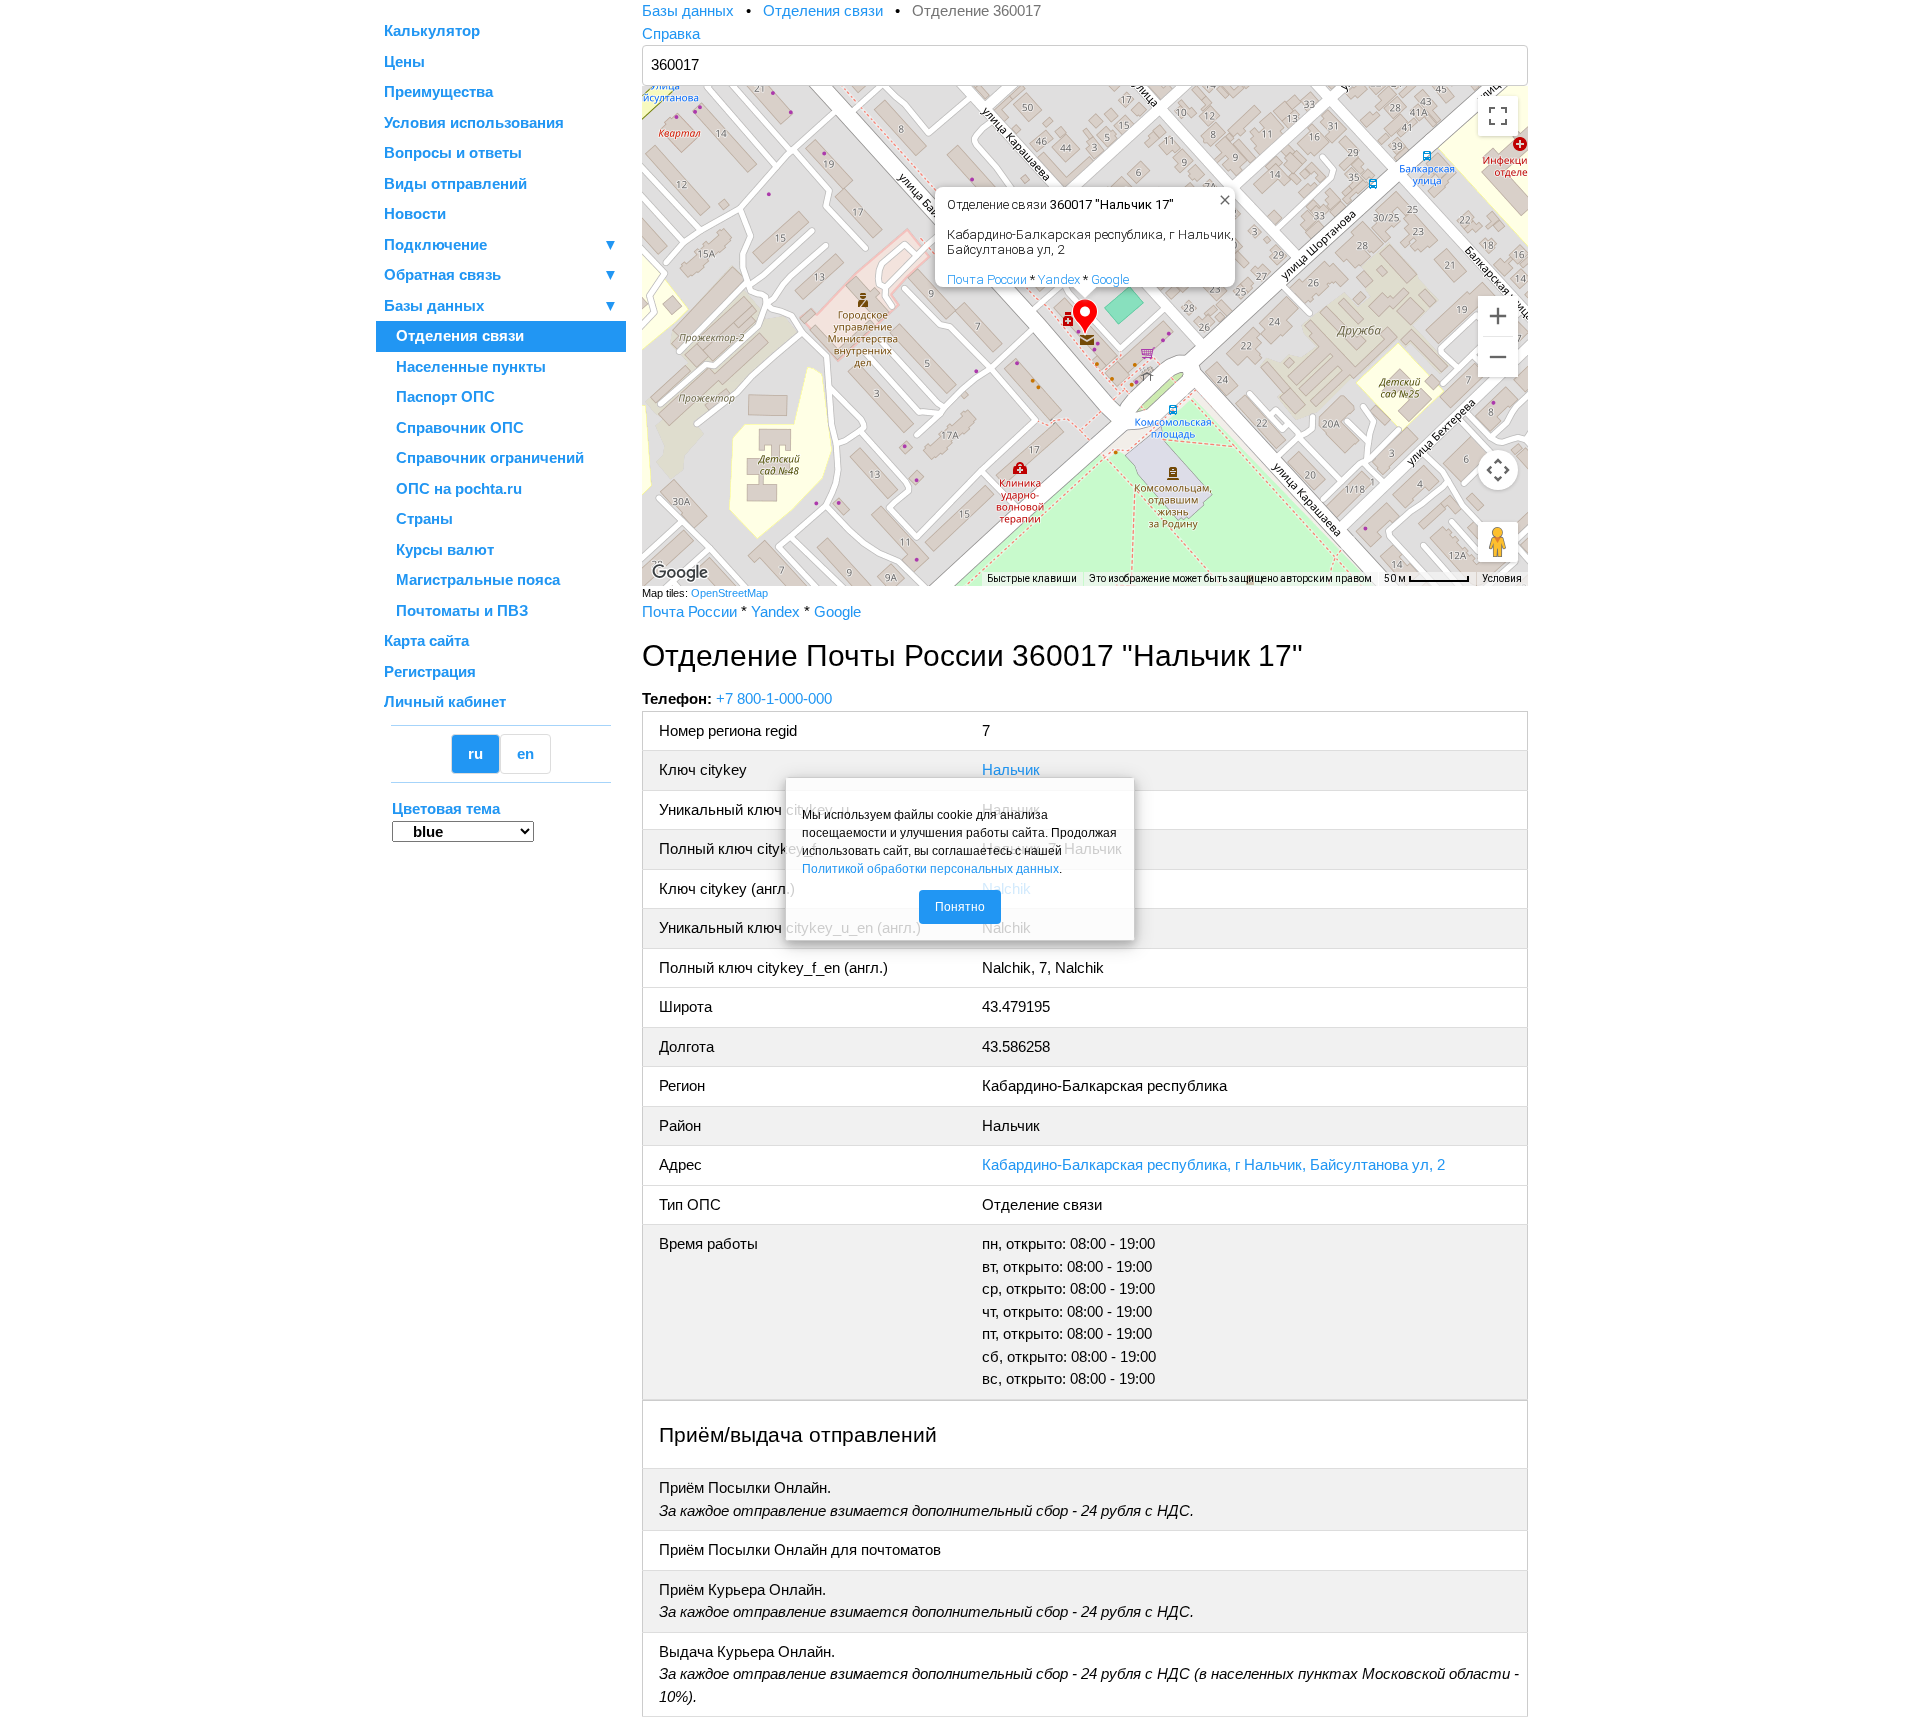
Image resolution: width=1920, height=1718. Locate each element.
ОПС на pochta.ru (453, 488)
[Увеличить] (1498, 316)
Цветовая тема (446, 808)
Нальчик (1011, 769)
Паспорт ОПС (439, 396)
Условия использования (474, 122)
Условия (1502, 578)
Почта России (987, 279)
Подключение (501, 244)
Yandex (1059, 279)
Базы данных (434, 305)
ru (475, 753)
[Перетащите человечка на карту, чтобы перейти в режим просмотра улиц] (1498, 542)
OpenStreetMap (729, 593)
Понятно (960, 907)
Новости (415, 213)
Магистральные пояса (472, 579)
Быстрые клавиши (1032, 578)
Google (1110, 279)
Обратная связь (501, 274)
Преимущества (438, 91)
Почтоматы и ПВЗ (456, 610)
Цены (404, 61)
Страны (418, 518)
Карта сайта (426, 640)
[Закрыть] (1221, 196)
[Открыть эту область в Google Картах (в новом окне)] (680, 573)
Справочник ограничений (484, 457)
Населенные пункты (465, 366)
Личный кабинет (445, 701)
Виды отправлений (455, 183)
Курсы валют (439, 549)
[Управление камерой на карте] (1498, 470)
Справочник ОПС (454, 427)
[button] (1085, 317)
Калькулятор (432, 30)
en (525, 753)
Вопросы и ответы (453, 152)
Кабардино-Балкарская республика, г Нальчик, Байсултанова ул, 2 (1213, 1164)
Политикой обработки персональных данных (930, 869)
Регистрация (430, 671)
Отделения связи (454, 335)
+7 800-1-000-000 (774, 698)
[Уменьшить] (1498, 357)
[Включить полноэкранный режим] (1498, 116)
